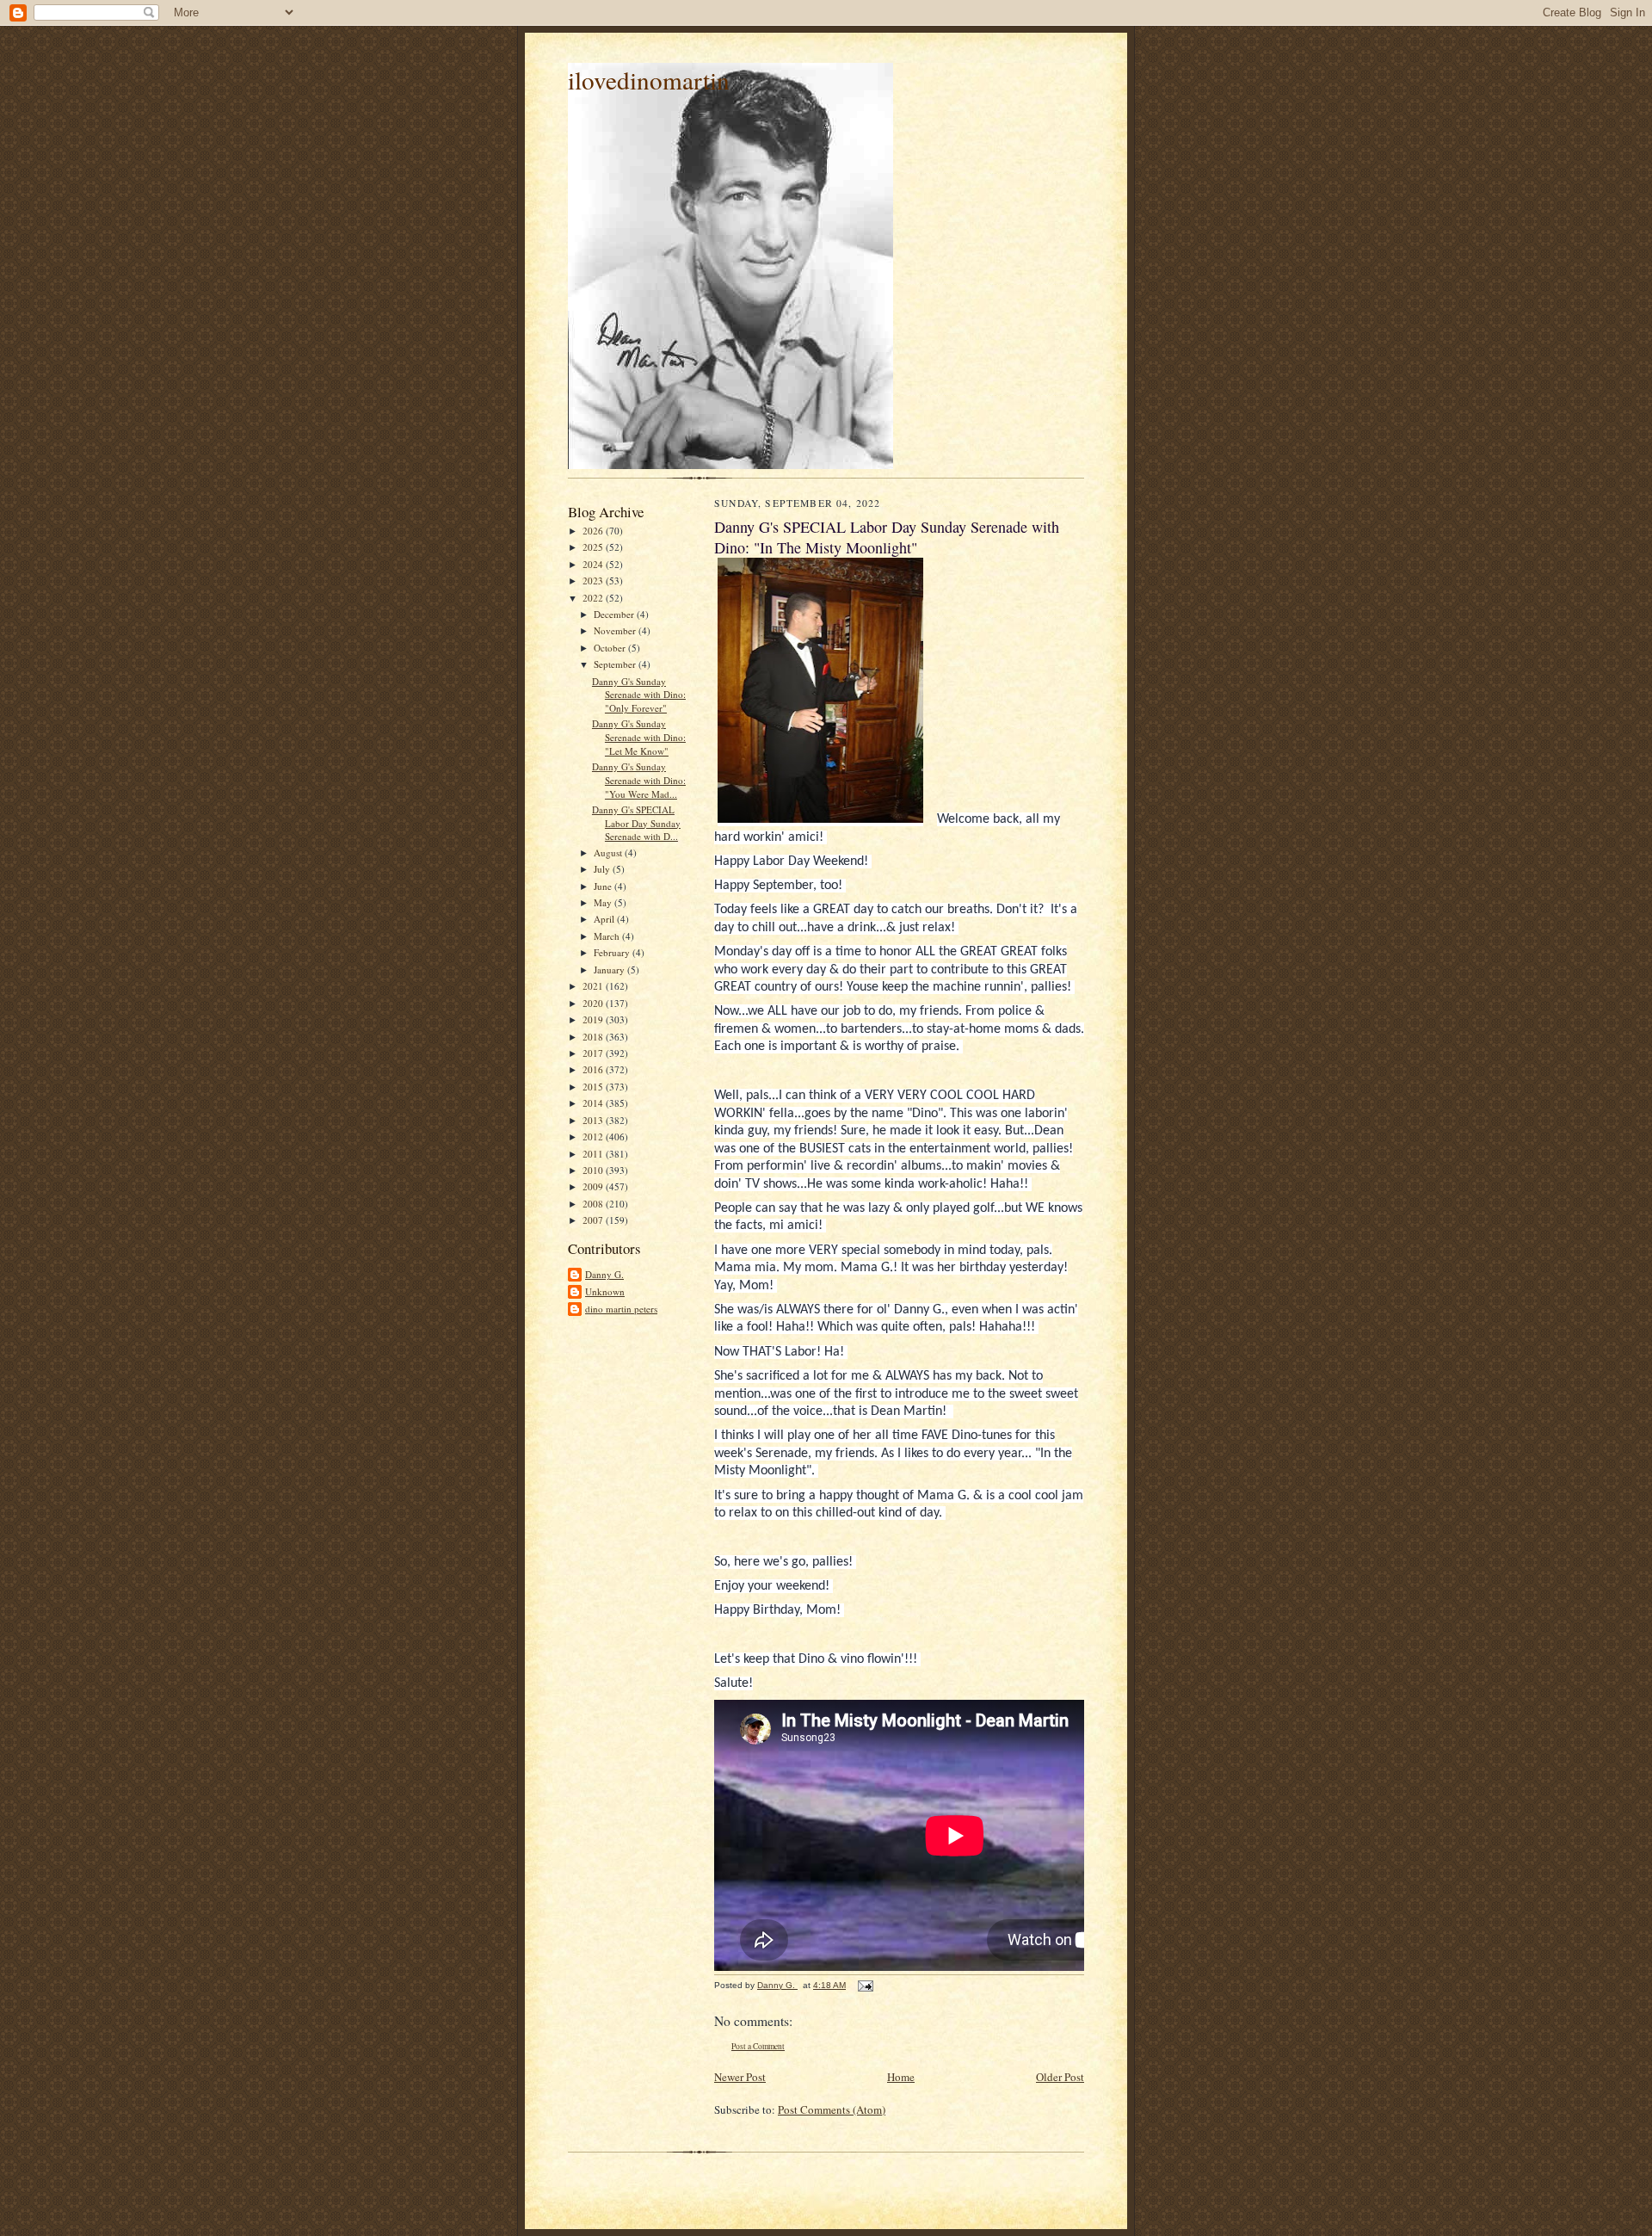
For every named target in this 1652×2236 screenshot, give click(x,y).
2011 (594, 1154)
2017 (594, 1053)
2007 (594, 1220)
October (611, 648)
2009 (594, 1186)
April (605, 919)
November (616, 630)
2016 (594, 1069)
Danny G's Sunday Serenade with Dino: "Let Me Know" (639, 737)
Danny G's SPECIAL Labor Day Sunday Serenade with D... (636, 823)
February (613, 952)
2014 (594, 1103)
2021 (594, 986)
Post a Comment (758, 2046)
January (610, 970)
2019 (594, 1019)
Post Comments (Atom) (832, 2109)
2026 (594, 531)
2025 (594, 547)
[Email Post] (865, 1985)
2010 (594, 1170)
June (604, 886)
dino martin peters (621, 1309)
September (616, 664)
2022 (594, 598)
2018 (594, 1037)
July (603, 869)
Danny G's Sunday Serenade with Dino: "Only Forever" (639, 695)
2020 (594, 1003)
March (608, 936)
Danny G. (604, 1274)
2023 (594, 581)
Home (901, 2077)
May (604, 902)
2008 (594, 1204)
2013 (594, 1120)
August (609, 852)
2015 (594, 1087)
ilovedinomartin (649, 80)
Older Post (1060, 2077)
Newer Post (740, 2077)
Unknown (605, 1291)
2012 (594, 1137)
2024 (594, 564)
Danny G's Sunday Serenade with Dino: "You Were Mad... (639, 780)
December (615, 614)
